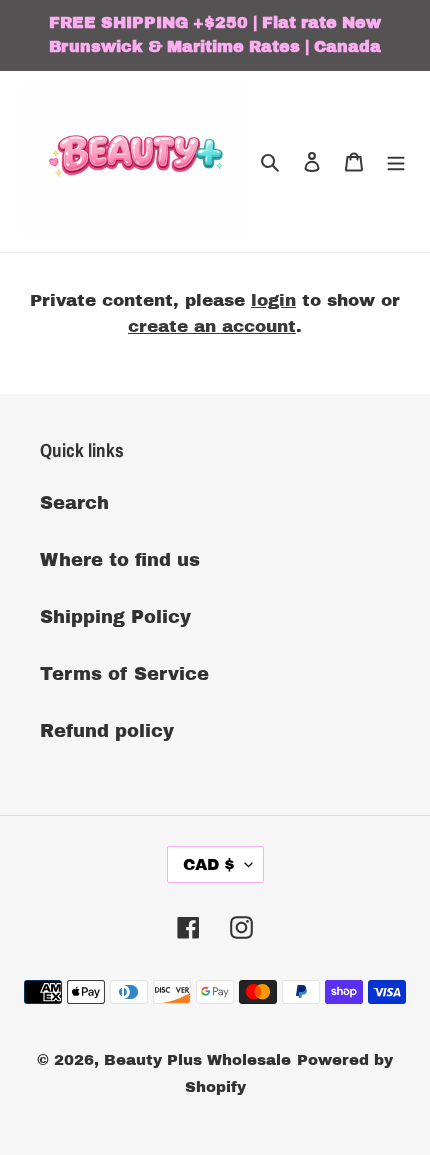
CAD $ (209, 864)
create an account (212, 326)
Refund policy (107, 731)
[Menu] (396, 161)
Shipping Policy (115, 617)
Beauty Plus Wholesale (197, 1060)
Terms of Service (124, 674)
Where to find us (120, 560)
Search (74, 503)
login (273, 300)
